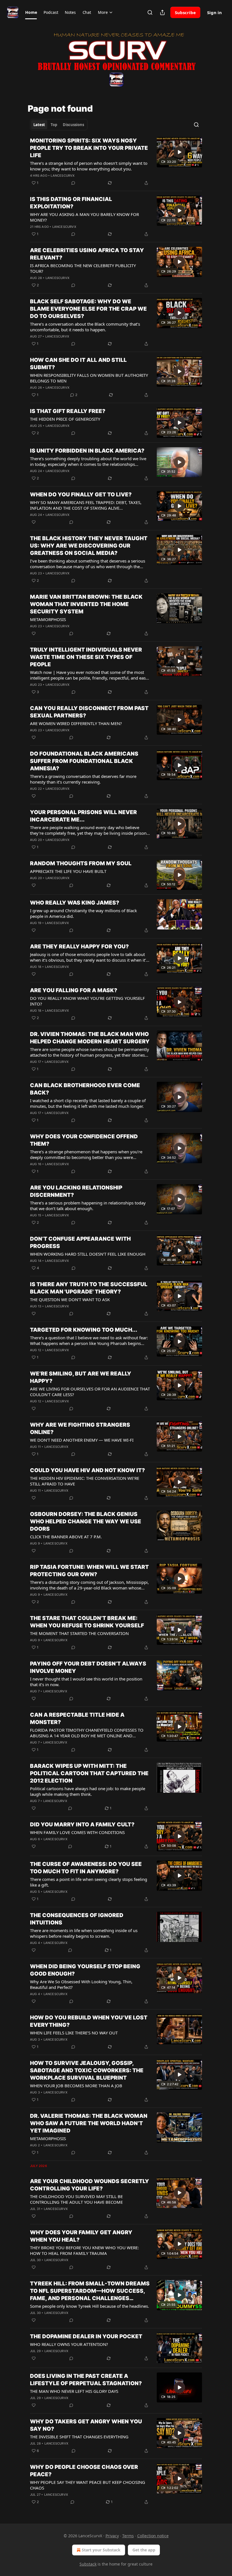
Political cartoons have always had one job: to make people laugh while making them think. (88, 1791)
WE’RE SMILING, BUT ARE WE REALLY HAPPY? (81, 1377)
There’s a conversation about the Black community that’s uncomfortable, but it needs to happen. (85, 327)
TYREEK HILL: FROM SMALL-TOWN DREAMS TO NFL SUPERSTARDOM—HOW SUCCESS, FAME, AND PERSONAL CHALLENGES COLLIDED (90, 2291)
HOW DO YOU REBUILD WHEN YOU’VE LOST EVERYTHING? (89, 2021)
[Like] (34, 522)
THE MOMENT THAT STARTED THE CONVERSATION (79, 1633)
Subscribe (185, 12)
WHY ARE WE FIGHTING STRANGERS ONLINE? (80, 1428)
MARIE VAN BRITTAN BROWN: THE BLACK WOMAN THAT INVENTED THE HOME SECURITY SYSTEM (86, 604)
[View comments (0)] (73, 183)
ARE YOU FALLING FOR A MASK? (74, 990)
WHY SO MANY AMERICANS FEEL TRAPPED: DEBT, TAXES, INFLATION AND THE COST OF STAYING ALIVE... (86, 505)
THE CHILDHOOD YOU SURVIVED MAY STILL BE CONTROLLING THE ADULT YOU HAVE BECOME (76, 2199)
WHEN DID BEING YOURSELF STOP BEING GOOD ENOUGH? (85, 1970)
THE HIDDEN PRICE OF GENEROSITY (65, 419)
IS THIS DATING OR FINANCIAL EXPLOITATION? (71, 203)
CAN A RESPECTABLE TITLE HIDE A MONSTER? (77, 1719)
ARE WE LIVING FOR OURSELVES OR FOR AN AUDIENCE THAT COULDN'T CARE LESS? (90, 1392)
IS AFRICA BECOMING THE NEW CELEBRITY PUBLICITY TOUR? (83, 268)
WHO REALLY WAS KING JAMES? (75, 903)
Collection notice (153, 2536)
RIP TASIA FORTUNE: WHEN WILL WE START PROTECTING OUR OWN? (89, 1571)
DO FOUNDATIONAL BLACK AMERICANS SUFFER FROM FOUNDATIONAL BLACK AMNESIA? (84, 761)
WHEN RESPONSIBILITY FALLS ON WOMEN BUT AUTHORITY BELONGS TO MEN (89, 378)
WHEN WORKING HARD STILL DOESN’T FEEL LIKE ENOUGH (88, 1254)
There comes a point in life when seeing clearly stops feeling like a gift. (89, 1882)
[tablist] (59, 125)
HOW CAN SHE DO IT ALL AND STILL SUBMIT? (78, 364)
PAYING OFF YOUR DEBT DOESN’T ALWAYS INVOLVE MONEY (88, 1667)
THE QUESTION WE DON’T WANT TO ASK (70, 1299)
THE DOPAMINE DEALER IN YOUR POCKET (86, 2336)
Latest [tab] (39, 125)
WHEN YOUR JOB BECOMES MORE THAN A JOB (76, 2086)
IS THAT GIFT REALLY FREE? (68, 411)
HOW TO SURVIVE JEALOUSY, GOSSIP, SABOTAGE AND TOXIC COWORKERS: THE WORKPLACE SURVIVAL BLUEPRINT (87, 2070)
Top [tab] (54, 125)
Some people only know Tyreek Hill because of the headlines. (90, 2306)
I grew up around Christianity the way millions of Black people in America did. (83, 913)
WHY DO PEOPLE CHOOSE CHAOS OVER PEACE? (84, 2471)
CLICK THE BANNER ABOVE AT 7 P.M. (66, 1537)
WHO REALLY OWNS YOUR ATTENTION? (69, 2344)
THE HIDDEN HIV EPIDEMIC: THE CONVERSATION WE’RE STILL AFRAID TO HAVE (85, 1481)
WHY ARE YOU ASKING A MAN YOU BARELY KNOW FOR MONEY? (84, 217)
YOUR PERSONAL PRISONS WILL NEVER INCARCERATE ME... (83, 816)
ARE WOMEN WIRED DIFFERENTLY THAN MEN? (76, 723)
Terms (128, 2536)
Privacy (112, 2536)
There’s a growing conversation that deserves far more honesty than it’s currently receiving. (83, 779)
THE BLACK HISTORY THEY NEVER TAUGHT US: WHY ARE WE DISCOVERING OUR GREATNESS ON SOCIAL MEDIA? (89, 546)
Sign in (214, 12)
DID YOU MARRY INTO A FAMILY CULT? (82, 1825)
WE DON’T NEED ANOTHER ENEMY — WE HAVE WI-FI (82, 1440)
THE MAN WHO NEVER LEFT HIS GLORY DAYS (74, 2391)
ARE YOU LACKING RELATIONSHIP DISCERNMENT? (76, 1191)
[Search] (150, 12)
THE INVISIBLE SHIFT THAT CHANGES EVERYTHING (79, 2437)
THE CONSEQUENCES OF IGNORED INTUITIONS (77, 1919)
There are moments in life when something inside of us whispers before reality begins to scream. (84, 1933)
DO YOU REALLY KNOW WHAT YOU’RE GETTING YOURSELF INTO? (87, 1001)
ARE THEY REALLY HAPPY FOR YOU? (79, 947)
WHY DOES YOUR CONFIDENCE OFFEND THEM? (84, 1140)
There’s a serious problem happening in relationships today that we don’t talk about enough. (88, 1206)
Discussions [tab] (73, 125)
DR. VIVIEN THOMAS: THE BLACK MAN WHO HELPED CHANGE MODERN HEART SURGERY (90, 1038)
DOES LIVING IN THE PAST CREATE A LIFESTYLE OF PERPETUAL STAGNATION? (86, 2380)
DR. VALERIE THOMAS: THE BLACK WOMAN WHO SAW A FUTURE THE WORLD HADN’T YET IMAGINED (89, 2123)
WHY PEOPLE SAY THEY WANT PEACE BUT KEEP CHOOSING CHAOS (88, 2485)
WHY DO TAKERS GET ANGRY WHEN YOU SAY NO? (86, 2425)
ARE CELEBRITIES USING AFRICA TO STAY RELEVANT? (87, 254)
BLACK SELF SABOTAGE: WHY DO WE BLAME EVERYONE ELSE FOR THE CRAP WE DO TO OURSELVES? (88, 309)
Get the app (144, 2550)
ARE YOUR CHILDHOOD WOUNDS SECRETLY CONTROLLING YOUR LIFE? (90, 2185)
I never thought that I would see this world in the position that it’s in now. (86, 1682)
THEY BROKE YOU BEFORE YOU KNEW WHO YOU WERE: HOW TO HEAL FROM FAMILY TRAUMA (84, 2250)
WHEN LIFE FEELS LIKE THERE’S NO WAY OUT (74, 2033)
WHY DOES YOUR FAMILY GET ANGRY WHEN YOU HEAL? (81, 2236)
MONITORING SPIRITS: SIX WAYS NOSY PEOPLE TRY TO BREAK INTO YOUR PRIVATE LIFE (89, 148)
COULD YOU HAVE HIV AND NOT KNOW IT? (87, 1470)
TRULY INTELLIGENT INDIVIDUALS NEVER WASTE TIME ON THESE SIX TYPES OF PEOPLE (86, 657)
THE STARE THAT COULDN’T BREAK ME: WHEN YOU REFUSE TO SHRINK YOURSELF (87, 1622)
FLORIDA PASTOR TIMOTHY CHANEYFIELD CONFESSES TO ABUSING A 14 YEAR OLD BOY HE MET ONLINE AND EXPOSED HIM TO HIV (87, 1733)
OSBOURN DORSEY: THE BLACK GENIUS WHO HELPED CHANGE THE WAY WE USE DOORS (86, 1521)
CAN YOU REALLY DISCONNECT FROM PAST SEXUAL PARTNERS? (89, 712)
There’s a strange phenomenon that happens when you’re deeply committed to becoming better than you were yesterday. (86, 1154)
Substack (88, 2564)
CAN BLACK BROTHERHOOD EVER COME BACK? (85, 1089)
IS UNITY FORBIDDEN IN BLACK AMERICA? (87, 451)
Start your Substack (101, 2550)
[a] (179, 152)
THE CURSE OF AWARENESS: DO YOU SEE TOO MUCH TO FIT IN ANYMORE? (86, 1868)
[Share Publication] (162, 12)
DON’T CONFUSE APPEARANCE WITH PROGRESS (80, 1242)
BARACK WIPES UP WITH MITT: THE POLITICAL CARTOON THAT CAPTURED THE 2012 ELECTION (89, 1773)
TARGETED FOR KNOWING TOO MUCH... (84, 1330)
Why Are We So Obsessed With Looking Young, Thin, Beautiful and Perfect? (81, 1984)
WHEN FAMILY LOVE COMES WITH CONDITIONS (77, 1832)
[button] (31, 12)
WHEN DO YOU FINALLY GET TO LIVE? (81, 495)
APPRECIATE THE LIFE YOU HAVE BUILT (68, 871)
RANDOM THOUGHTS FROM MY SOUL (81, 863)
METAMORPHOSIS (48, 619)
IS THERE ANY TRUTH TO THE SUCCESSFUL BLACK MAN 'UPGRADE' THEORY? (89, 1288)
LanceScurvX (63, 176)
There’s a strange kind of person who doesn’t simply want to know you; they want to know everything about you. (89, 166)
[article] (116, 162)
